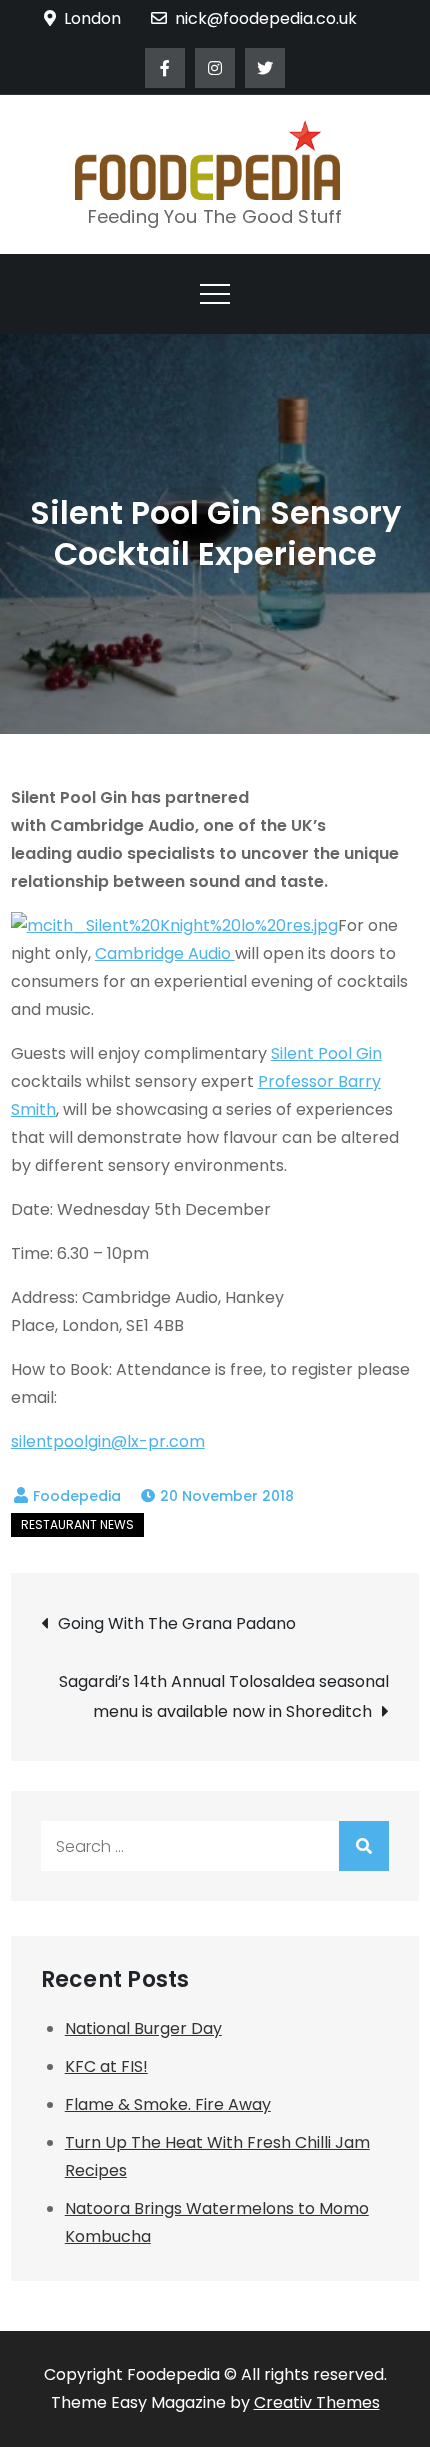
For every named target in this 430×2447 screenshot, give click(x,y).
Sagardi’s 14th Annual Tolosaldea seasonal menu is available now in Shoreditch (224, 1696)
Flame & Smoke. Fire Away (168, 2104)
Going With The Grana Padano (177, 1623)
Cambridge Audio (165, 953)
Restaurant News (77, 1524)
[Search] (364, 1846)
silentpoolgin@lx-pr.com (108, 1441)
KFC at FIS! (106, 2066)
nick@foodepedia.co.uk (266, 18)
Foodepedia (77, 1496)
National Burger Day (143, 2028)
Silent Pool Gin (326, 1053)
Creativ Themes (317, 2402)
